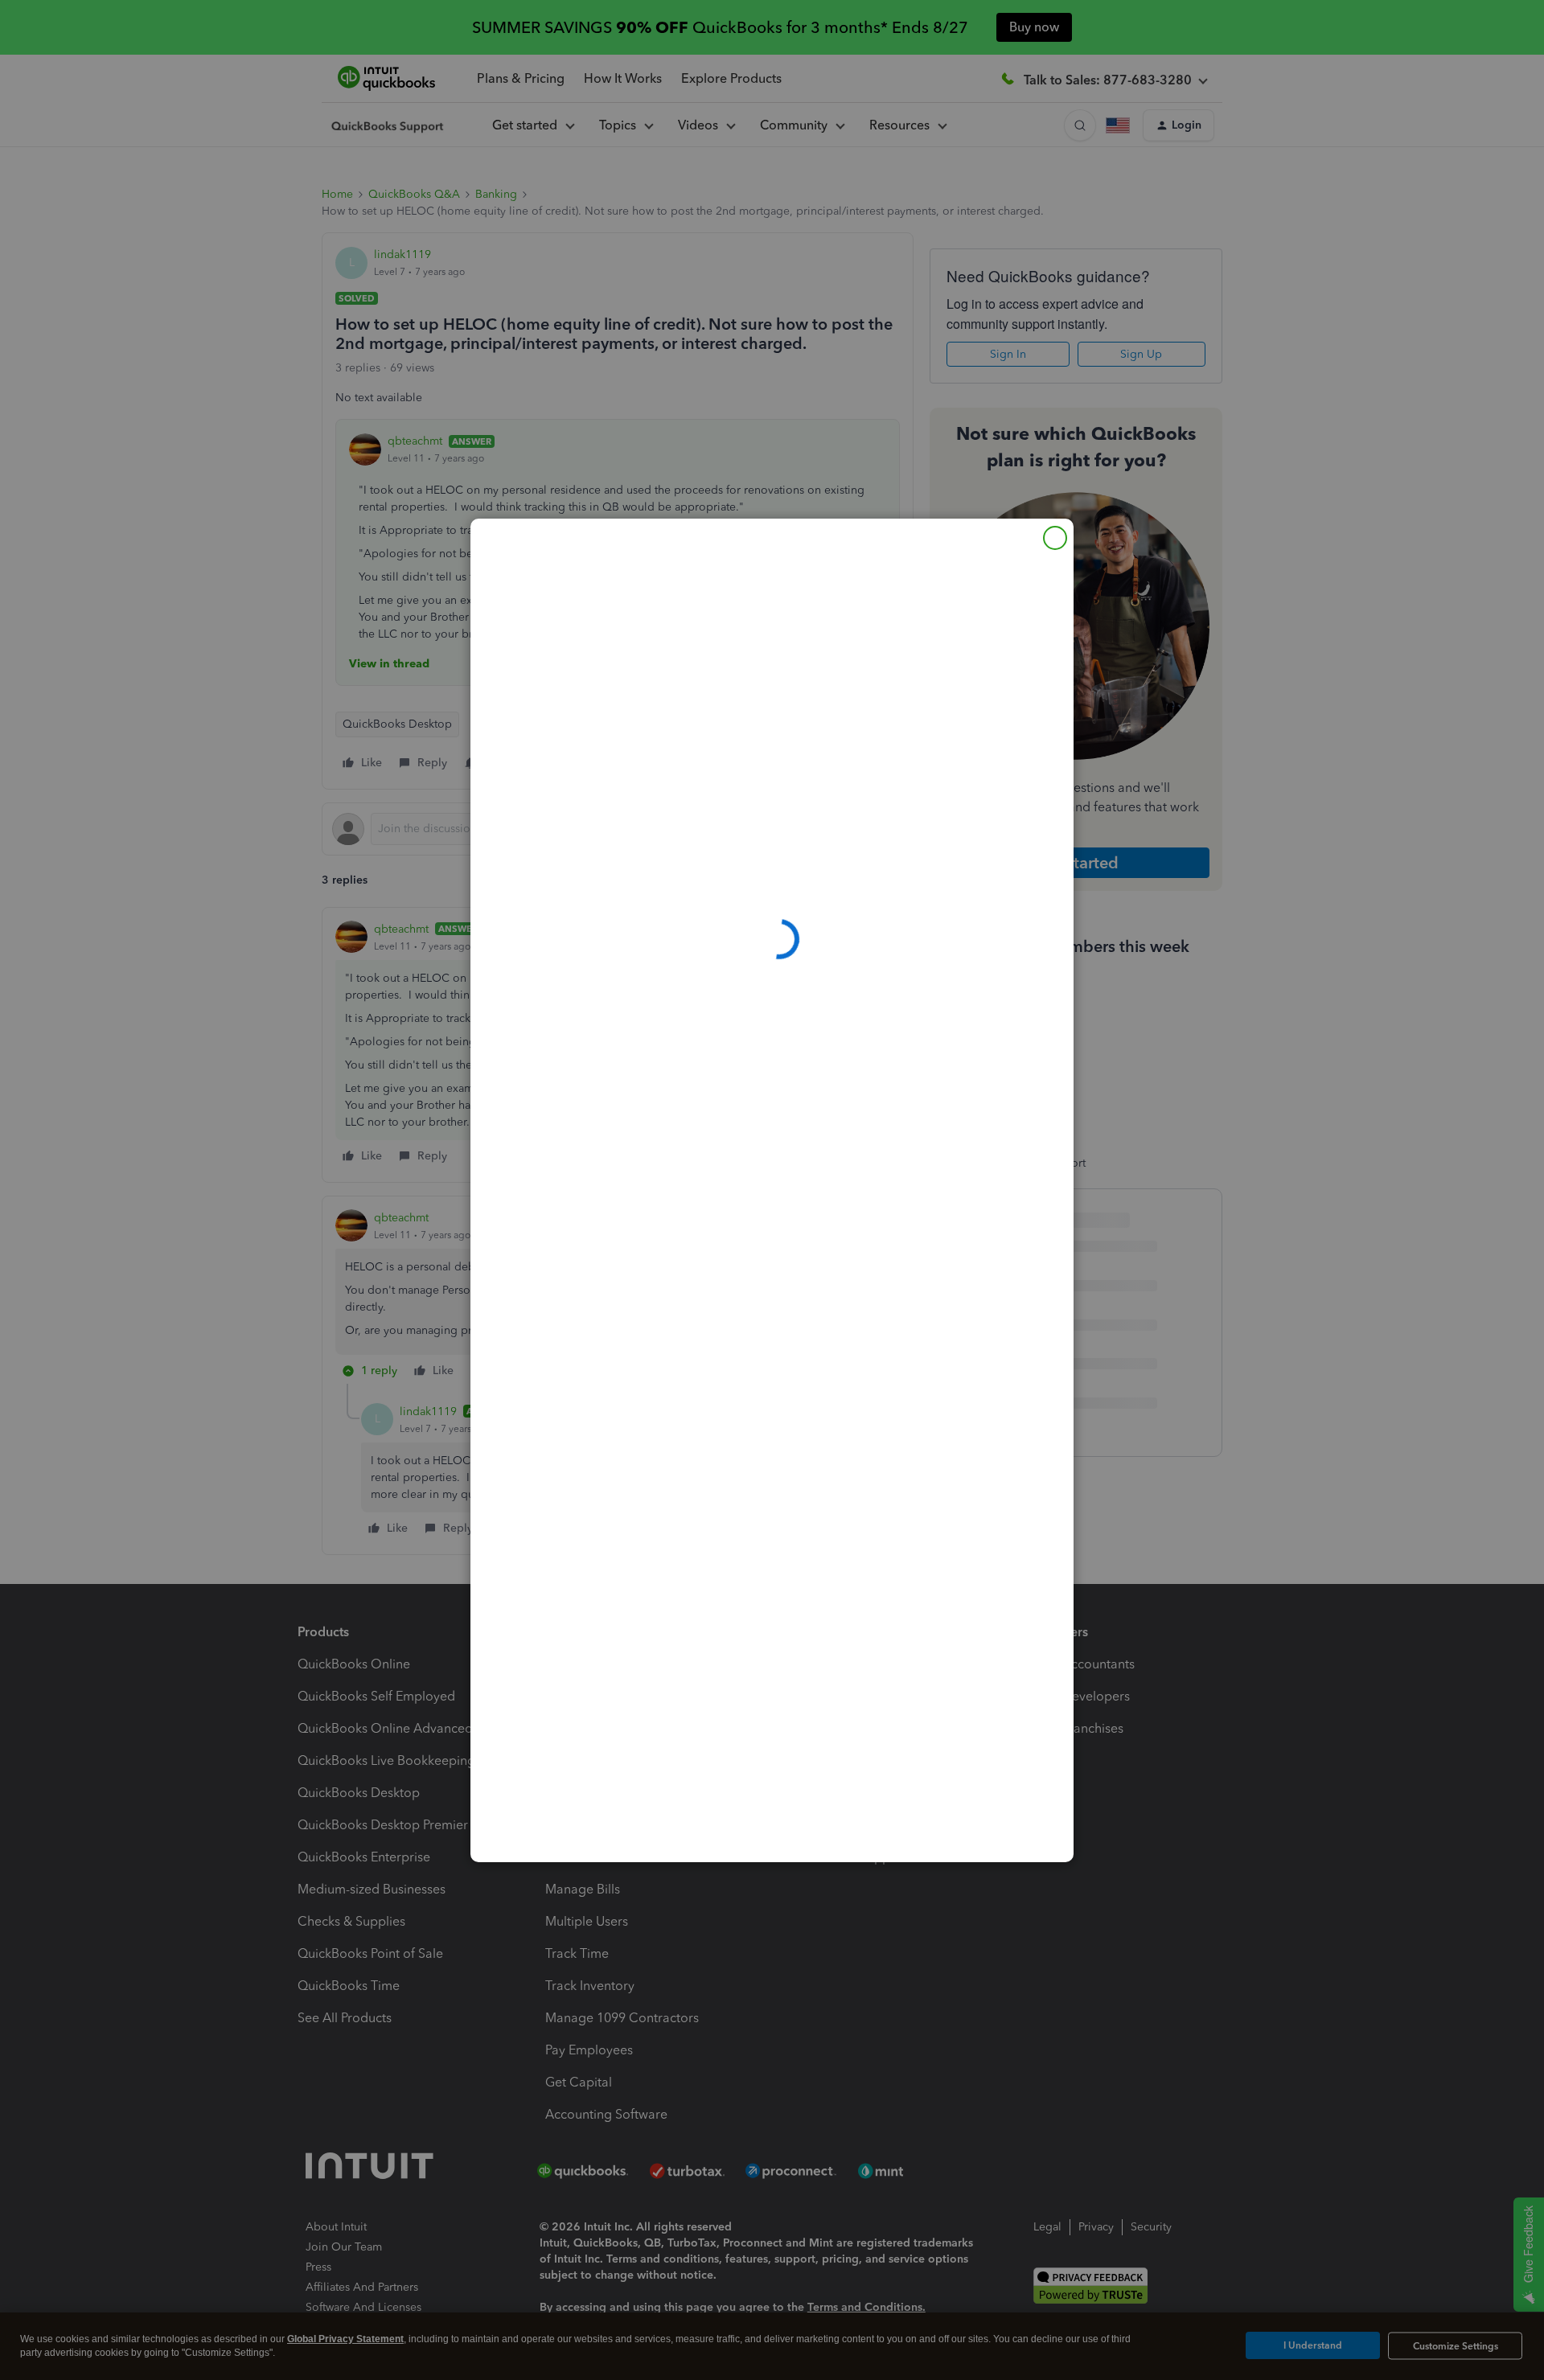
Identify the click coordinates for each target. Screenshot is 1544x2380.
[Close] (1055, 538)
